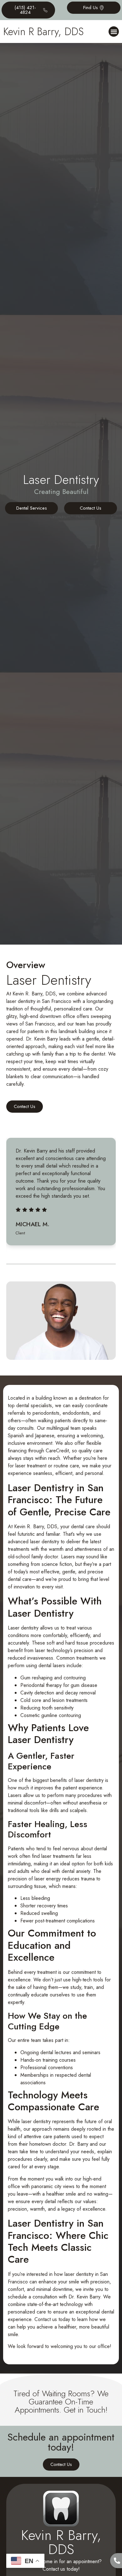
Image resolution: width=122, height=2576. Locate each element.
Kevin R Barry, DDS (43, 32)
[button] (114, 32)
